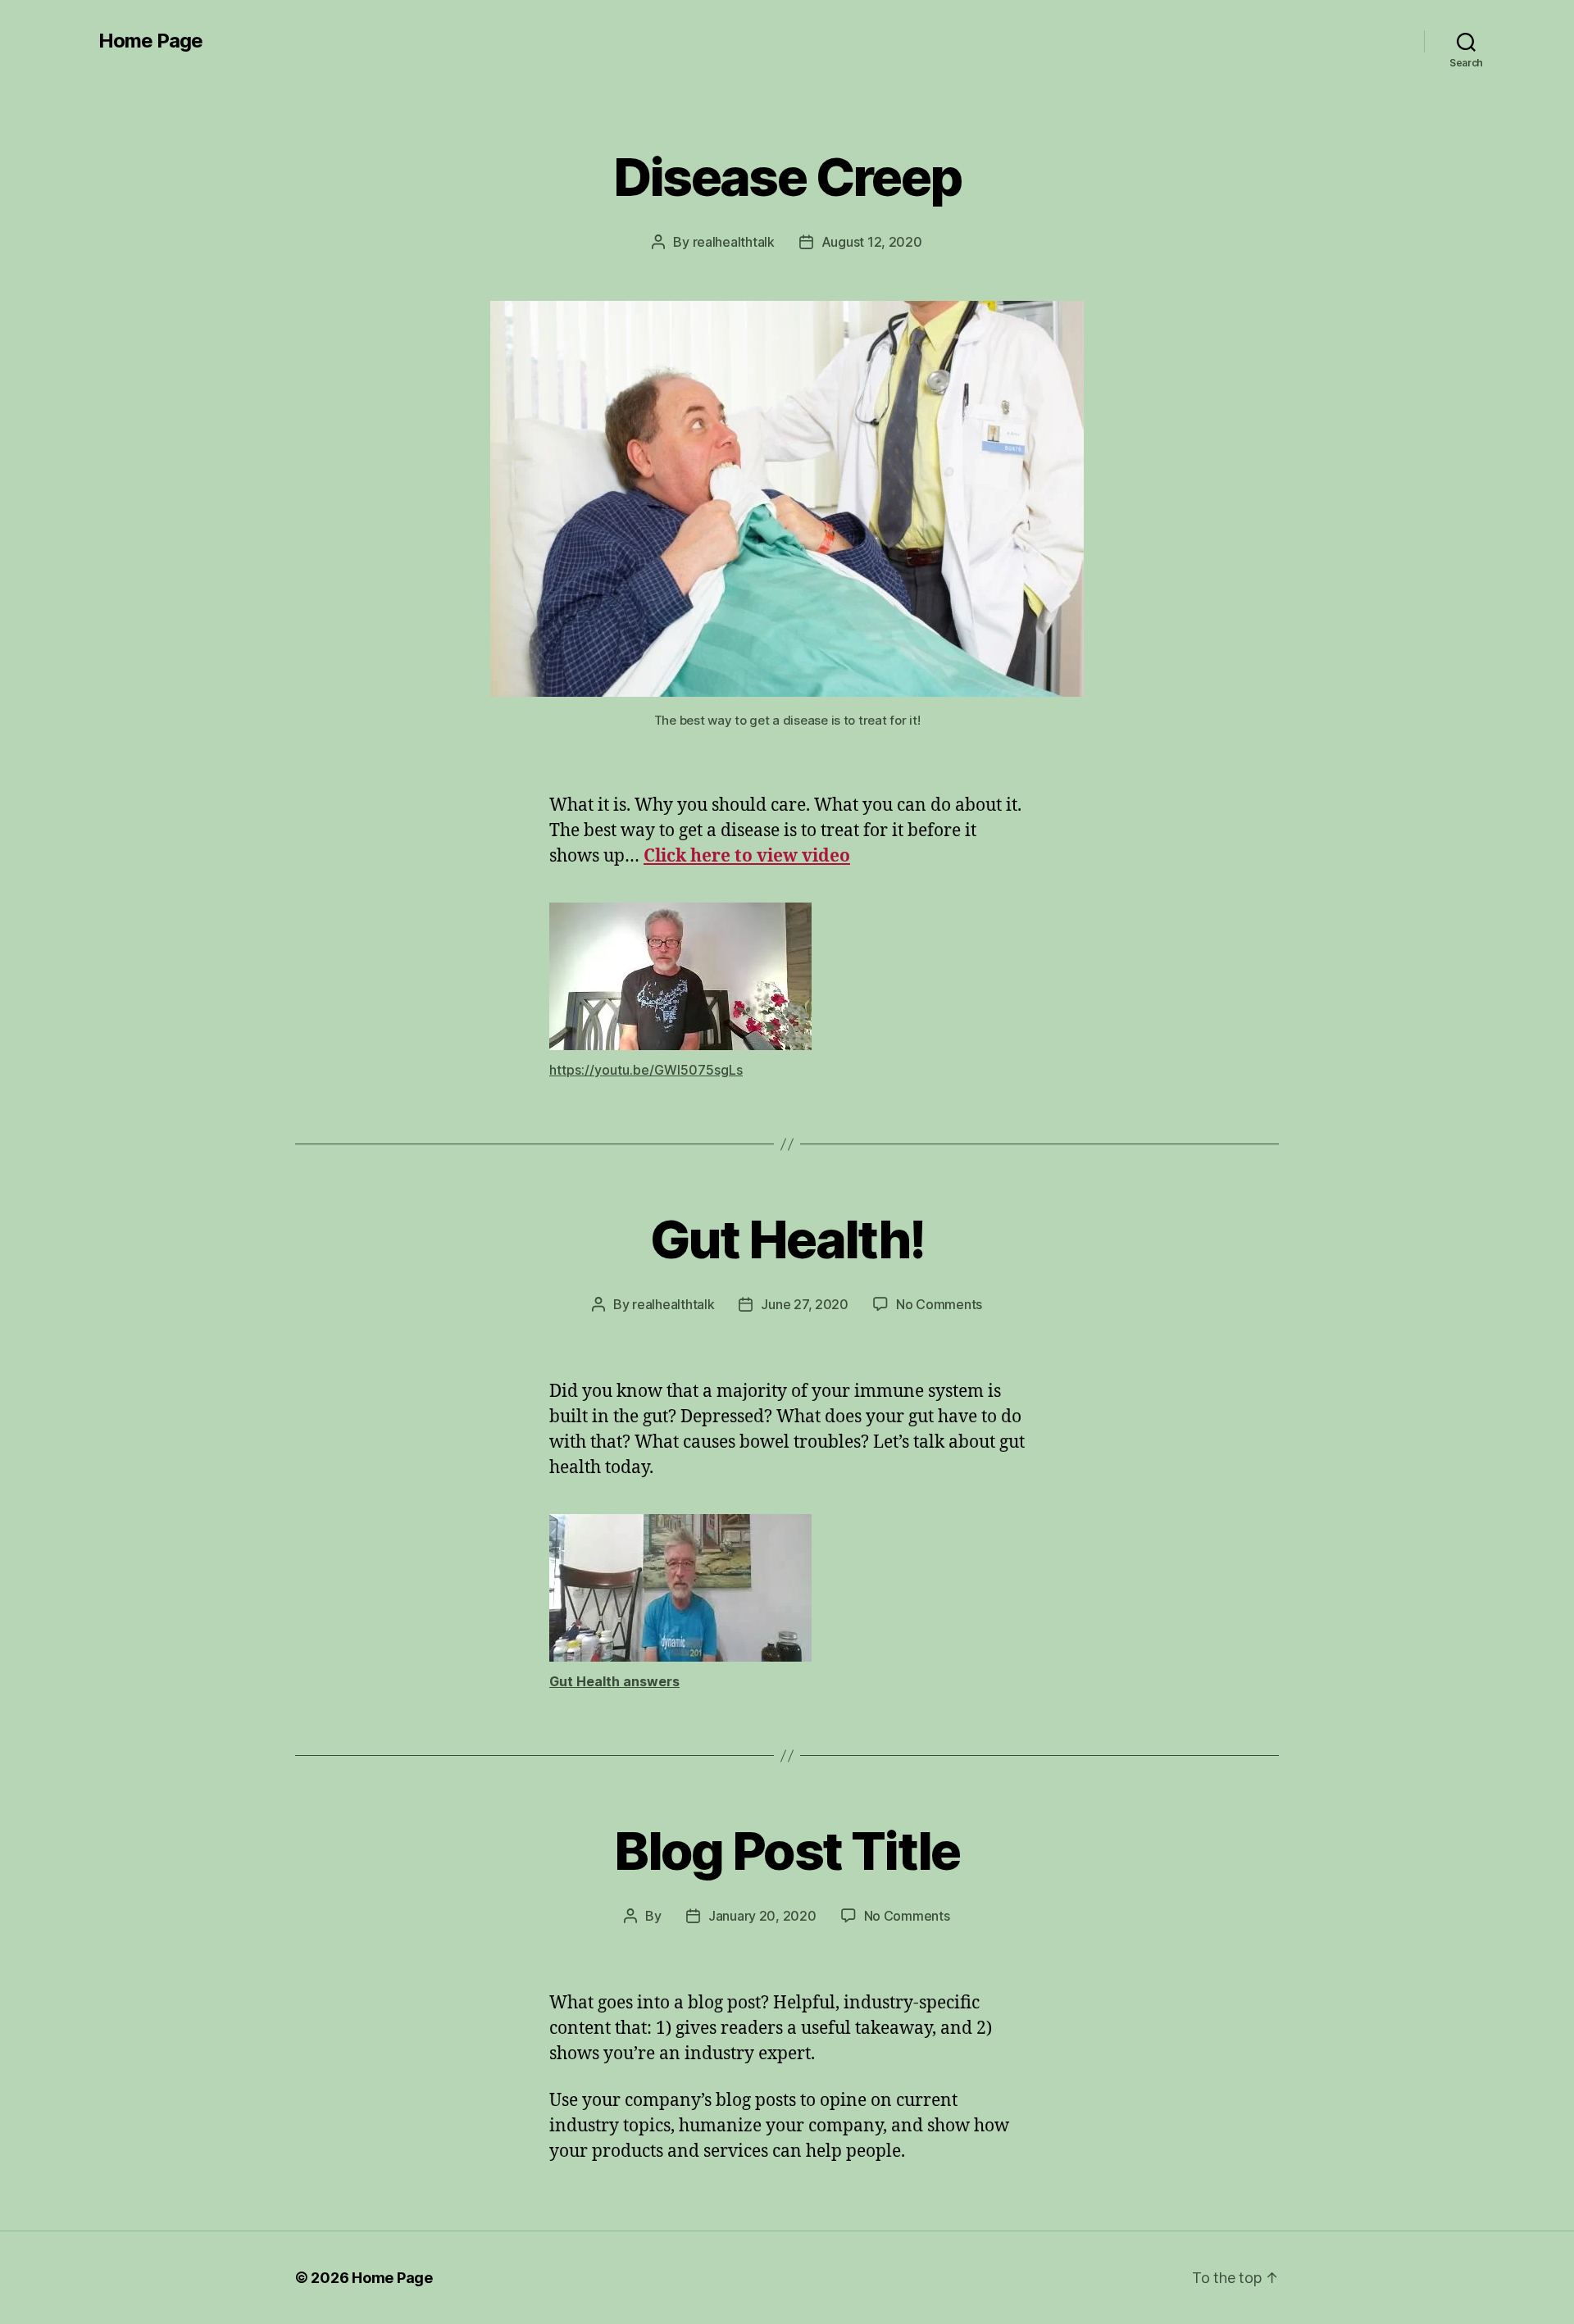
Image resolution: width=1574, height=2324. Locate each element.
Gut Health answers (614, 1681)
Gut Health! (787, 1239)
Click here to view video (747, 856)
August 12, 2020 (872, 242)
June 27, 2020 (805, 1304)
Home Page (150, 41)
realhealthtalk (734, 242)
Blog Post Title (787, 1851)
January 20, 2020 (762, 1916)
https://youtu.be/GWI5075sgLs (646, 1070)
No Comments (939, 1304)
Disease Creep (787, 177)
